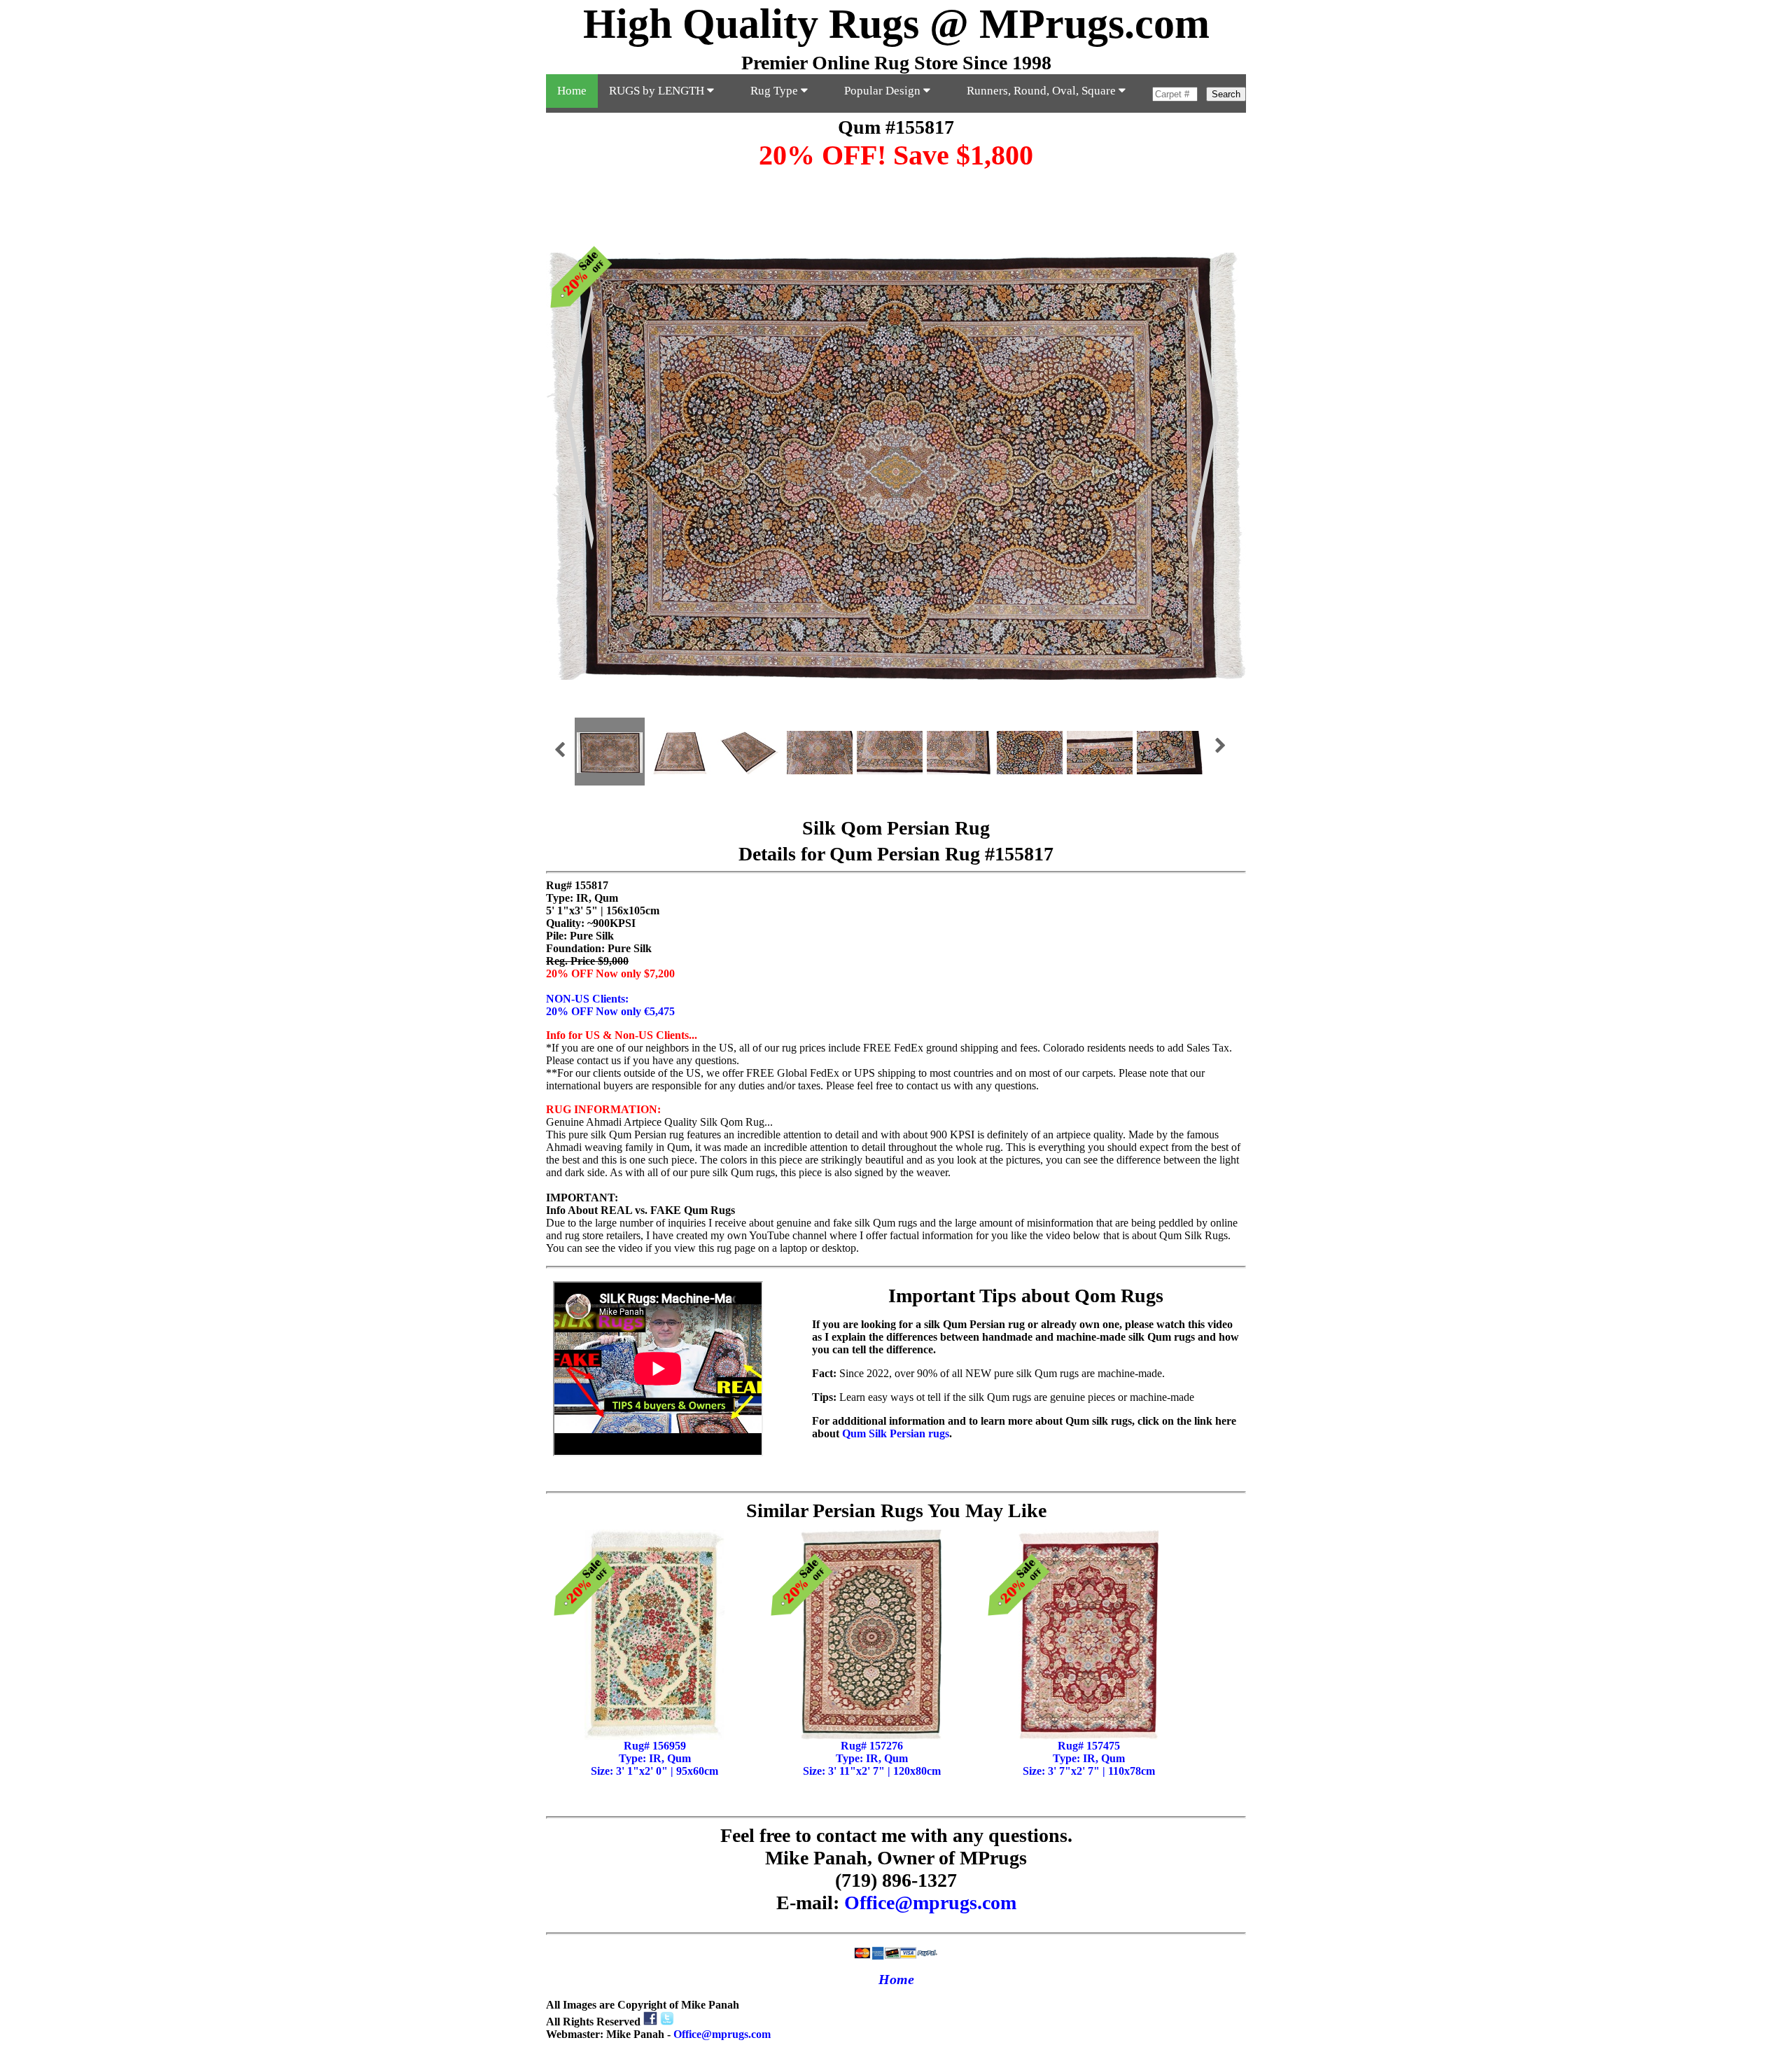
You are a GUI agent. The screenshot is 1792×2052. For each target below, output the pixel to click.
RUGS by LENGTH (658, 91)
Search (1226, 94)
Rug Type (776, 91)
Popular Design (884, 91)
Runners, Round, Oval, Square (1043, 91)
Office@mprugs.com (930, 1903)
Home (572, 91)
